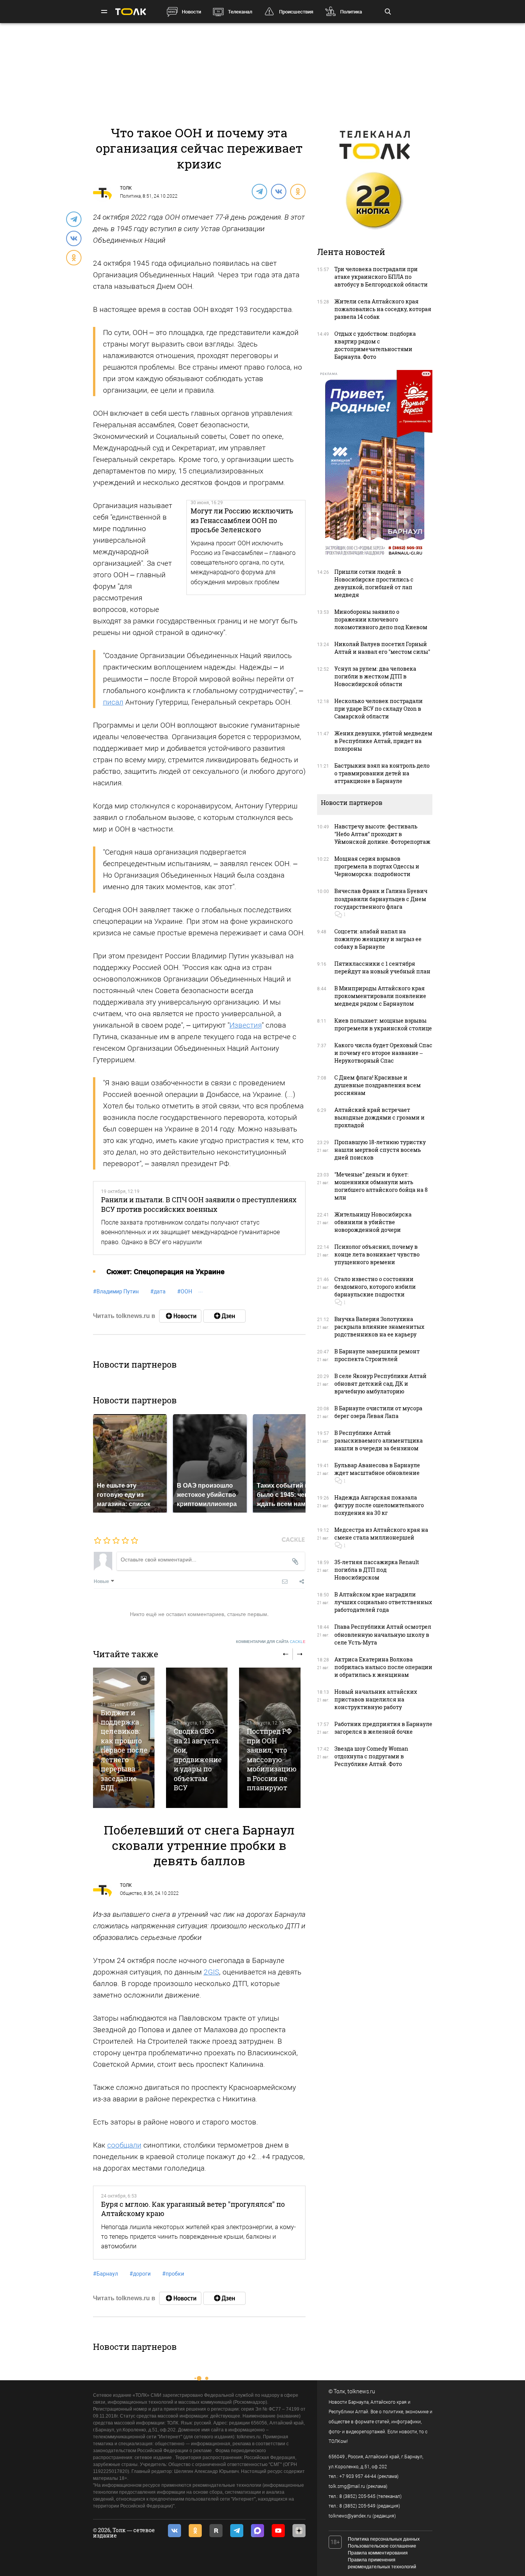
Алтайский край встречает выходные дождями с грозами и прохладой (380, 1117)
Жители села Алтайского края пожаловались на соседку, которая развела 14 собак (383, 309)
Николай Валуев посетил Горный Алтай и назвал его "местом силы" (382, 648)
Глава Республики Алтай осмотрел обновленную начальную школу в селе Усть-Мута (383, 1634)
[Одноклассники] (297, 191)
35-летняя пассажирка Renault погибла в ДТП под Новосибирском (377, 1570)
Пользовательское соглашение (382, 2546)
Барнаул (105, 2274)
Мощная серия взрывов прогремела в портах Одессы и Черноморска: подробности (377, 866)
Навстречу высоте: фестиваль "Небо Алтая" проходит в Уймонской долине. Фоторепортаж (382, 834)
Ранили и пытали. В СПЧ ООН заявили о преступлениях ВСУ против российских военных (199, 1204)
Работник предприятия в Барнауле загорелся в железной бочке (383, 1728)
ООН (185, 1291)
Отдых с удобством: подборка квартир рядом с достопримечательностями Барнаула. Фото (375, 345)
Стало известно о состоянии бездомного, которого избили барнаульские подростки (375, 1287)
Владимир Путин (116, 1291)
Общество (131, 1893)
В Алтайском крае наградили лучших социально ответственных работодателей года (383, 1602)
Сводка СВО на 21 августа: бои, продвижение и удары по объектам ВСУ (198, 1759)
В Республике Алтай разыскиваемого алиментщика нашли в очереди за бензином (379, 1440)
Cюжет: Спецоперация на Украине (165, 1272)
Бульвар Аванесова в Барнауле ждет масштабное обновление (377, 1469)
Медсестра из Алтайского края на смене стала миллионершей (381, 1534)
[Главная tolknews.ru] (131, 12)
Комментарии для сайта (271, 1642)
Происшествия (296, 12)
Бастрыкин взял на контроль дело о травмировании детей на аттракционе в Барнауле (382, 773)
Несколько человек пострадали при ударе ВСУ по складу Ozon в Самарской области (379, 709)
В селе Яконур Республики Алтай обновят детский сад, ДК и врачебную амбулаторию (380, 1384)
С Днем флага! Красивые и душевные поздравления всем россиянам (378, 1085)
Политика (351, 12)
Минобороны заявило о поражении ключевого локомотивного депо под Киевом (381, 619)
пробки (173, 2274)
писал (113, 702)
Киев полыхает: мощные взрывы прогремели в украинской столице (383, 1024)
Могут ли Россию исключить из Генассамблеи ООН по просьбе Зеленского (242, 520)
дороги (140, 2274)
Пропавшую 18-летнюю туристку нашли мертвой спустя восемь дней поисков (380, 1150)
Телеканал (240, 12)
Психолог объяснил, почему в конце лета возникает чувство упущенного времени (377, 1254)
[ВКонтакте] (278, 191)
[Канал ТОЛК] (224, 1316)
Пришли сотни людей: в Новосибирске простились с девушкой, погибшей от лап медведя (374, 583)
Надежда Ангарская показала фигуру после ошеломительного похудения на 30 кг (379, 1505)
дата (158, 1291)
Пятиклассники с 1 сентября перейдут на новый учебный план (382, 967)
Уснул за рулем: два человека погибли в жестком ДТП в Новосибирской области (375, 676)
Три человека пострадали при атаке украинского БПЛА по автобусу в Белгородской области (381, 277)
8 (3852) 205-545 (357, 2496)
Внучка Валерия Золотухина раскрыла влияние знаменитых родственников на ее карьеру (379, 1327)
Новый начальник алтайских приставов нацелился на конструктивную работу (376, 1699)
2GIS (211, 1972)
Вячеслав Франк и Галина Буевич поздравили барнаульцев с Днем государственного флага (381, 899)
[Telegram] (259, 191)
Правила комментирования (378, 2553)
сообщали (124, 2145)
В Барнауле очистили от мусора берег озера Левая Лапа (378, 1412)
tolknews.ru (361, 2391)
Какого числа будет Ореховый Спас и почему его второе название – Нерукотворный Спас (383, 1053)
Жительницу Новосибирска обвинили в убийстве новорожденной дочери (373, 1222)
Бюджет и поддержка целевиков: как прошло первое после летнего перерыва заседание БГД (124, 1750)
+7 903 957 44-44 (358, 2476)
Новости (191, 12)
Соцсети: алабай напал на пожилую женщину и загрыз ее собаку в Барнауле (378, 939)
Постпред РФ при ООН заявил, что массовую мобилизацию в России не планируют (272, 1759)
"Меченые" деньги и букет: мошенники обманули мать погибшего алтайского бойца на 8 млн (381, 1186)
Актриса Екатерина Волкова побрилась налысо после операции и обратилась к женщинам (383, 1667)
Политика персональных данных (384, 2539)
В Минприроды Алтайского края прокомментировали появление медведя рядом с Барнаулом (380, 996)
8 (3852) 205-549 (357, 2506)
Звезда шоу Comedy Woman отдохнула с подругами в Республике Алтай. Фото (371, 1756)
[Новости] (180, 1316)
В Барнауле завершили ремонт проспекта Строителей (377, 1355)
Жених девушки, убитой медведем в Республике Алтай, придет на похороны (383, 741)
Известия (246, 1025)
